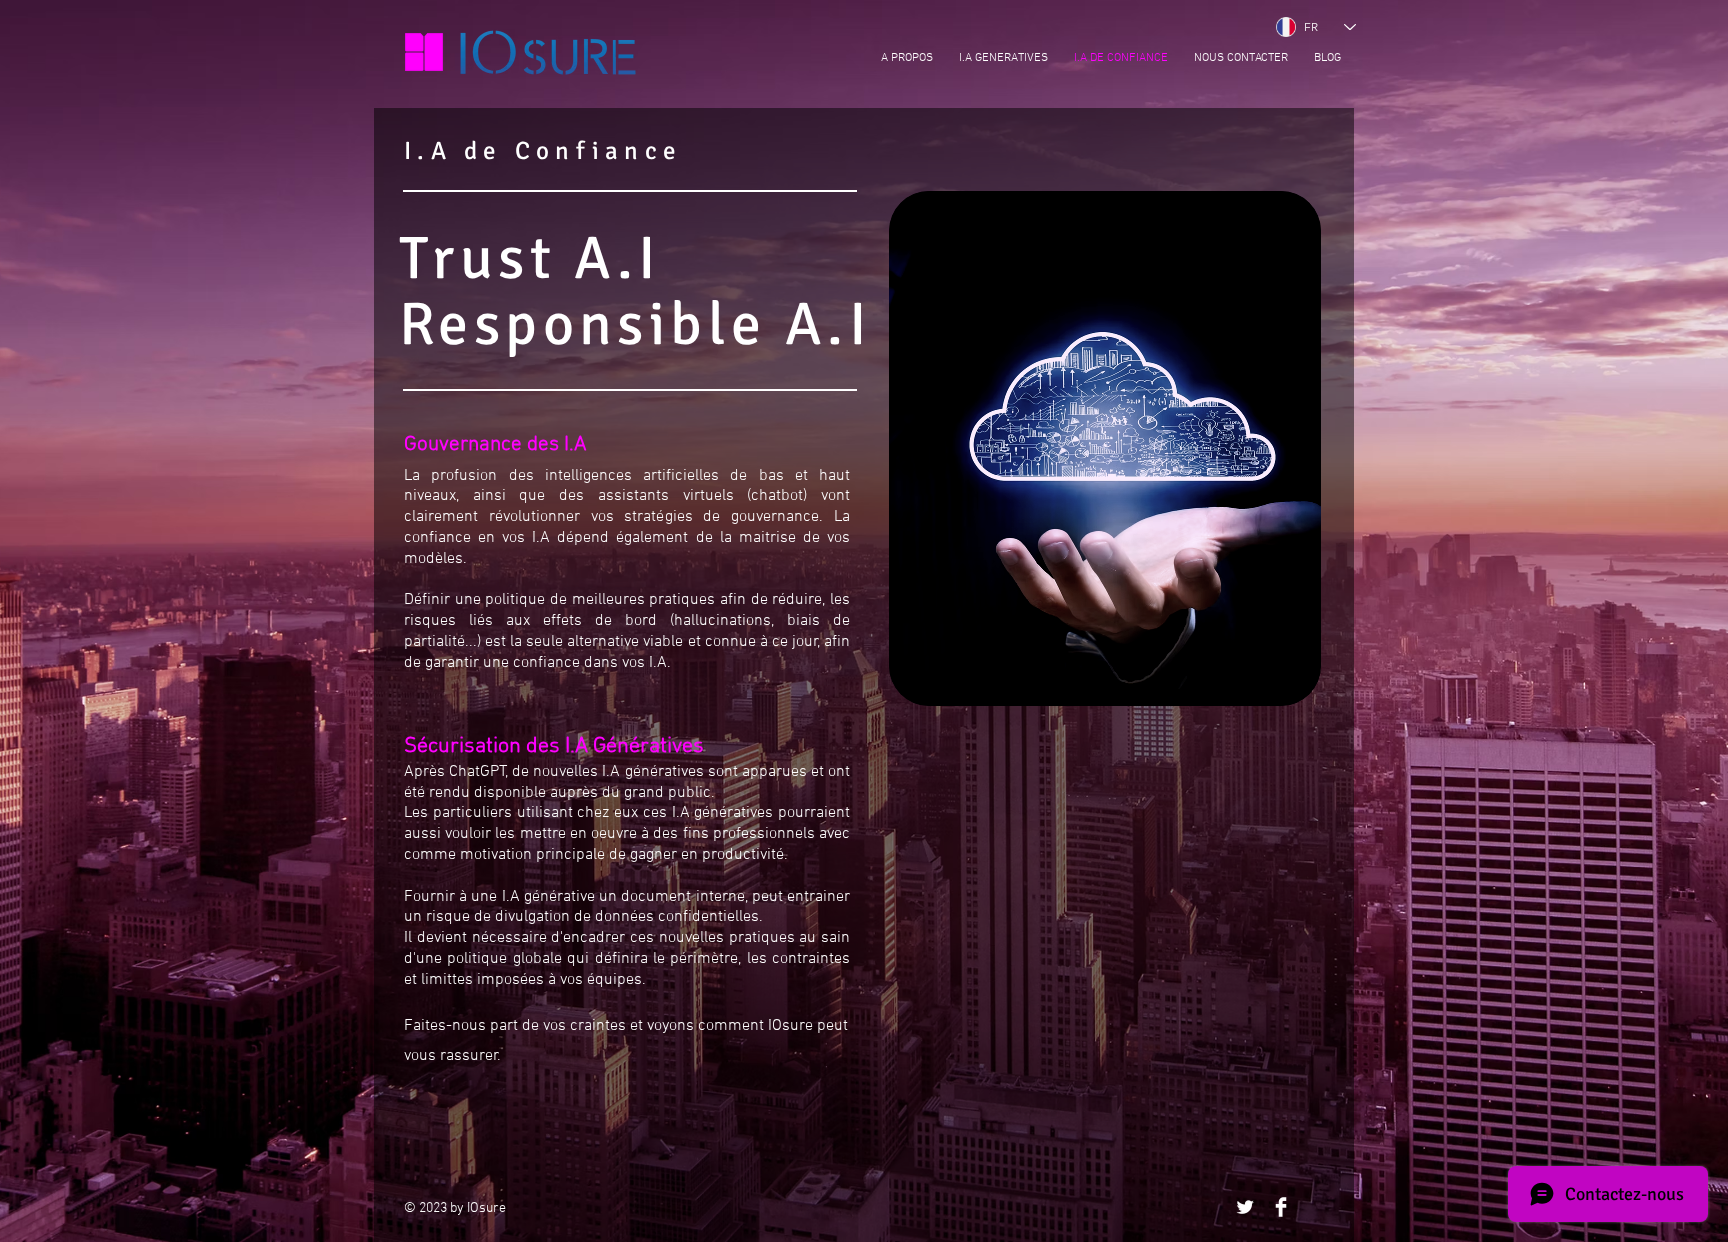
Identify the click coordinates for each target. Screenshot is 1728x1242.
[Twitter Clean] (1245, 1207)
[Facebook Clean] (1281, 1207)
